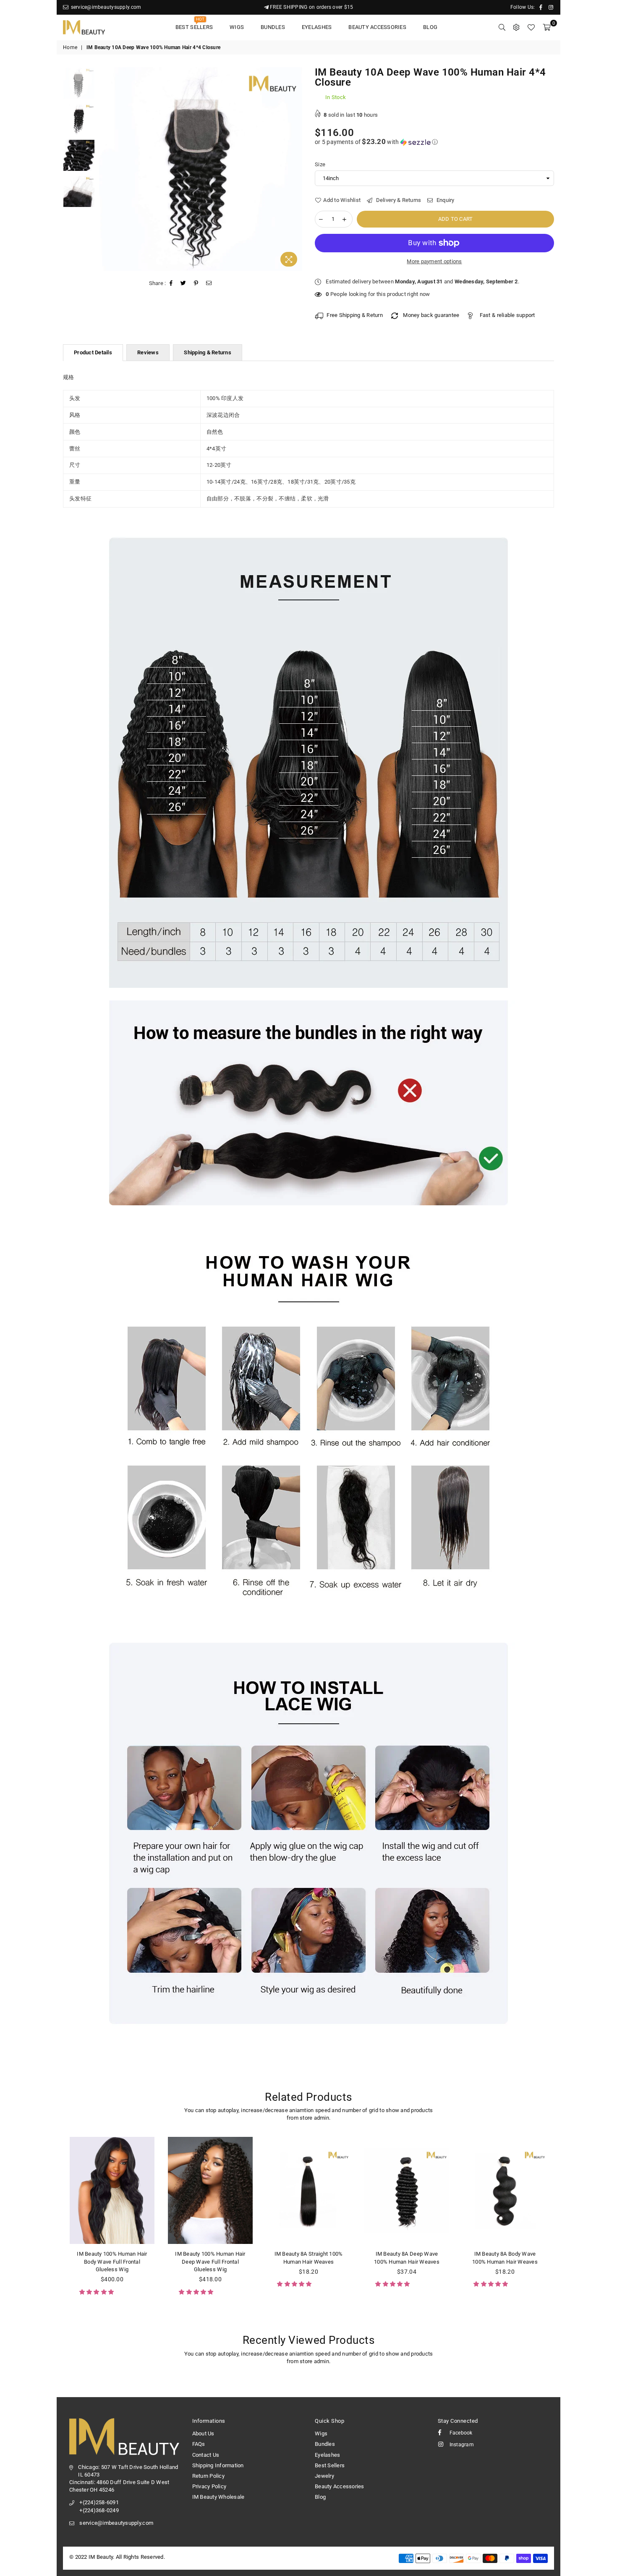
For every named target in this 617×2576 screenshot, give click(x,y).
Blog (430, 27)
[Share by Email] (209, 283)
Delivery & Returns (398, 200)
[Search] (502, 27)
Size (320, 164)
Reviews (148, 352)
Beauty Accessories (377, 27)
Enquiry (445, 200)
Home (70, 47)
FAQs (199, 2444)
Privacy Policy (209, 2486)
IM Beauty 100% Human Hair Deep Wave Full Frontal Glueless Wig (210, 2261)
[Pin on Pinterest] (196, 283)
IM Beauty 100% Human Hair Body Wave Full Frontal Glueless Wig (112, 2261)
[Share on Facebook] (171, 283)
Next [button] (295, 169)
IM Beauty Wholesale (218, 2497)
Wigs (237, 27)
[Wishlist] (531, 27)
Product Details (93, 352)
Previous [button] (106, 169)
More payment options (434, 261)
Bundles (273, 27)
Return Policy (208, 2476)
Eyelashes (317, 27)
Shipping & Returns (208, 352)
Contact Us (206, 2455)
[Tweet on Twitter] (183, 283)
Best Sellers (194, 25)
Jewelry (324, 2476)
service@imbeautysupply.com (105, 7)
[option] (201, 169)
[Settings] (516, 27)
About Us (203, 2433)
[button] (434, 142)
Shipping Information (218, 2465)
